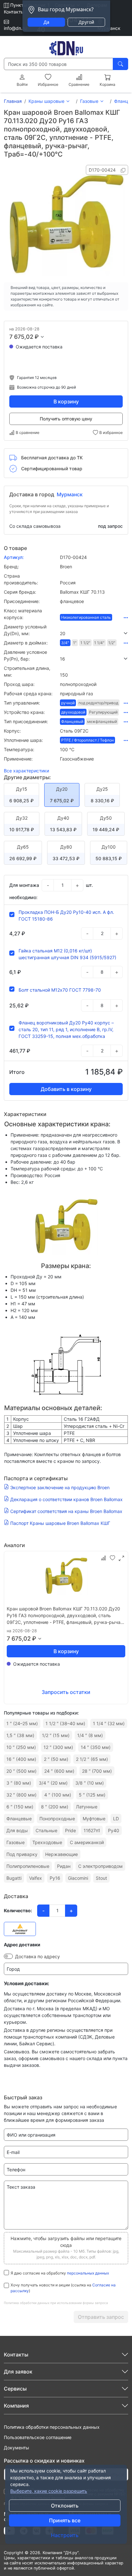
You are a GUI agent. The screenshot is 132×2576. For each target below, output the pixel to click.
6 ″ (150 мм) (20, 1807)
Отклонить (65, 2506)
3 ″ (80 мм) (19, 1783)
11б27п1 (92, 1830)
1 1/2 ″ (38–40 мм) (65, 1723)
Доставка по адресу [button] (37, 1956)
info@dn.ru (15, 28)
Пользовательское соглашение (38, 2437)
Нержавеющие (62, 1854)
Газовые (89, 101)
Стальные (46, 1830)
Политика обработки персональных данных (52, 2427)
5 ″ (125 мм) (92, 1795)
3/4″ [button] (65, 643)
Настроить (65, 2535)
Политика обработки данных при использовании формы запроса (56, 2303)
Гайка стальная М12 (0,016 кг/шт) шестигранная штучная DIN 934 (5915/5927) (67, 954)
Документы (16, 2448)
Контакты (14, 12)
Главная (13, 101)
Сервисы (15, 2389)
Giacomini (78, 1878)
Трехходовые (47, 1842)
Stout (101, 1878)
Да (46, 22)
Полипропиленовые (28, 1866)
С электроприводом (100, 1866)
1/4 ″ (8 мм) (90, 1735)
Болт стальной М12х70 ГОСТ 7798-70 (60, 990)
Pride (70, 1830)
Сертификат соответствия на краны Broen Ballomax (66, 1511)
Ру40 (114, 1830)
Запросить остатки (66, 1692)
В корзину (66, 401)
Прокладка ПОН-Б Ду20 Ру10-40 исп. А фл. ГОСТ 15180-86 (66, 915)
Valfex (36, 1878)
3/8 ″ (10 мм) (90, 1783)
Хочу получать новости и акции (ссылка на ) (63, 2288)
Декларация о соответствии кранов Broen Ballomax (66, 1499)
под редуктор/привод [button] (98, 703)
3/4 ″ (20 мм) (53, 1783)
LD (116, 1819)
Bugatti (14, 1878)
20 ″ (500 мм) (21, 1771)
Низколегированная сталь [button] (86, 617)
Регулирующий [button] (103, 712)
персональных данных (88, 2273)
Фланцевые (19, 1819)
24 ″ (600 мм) (59, 1771)
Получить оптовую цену (66, 419)
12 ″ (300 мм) (58, 1747)
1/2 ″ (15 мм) (56, 1735)
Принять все (65, 2520)
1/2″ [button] (112, 643)
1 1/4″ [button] (99, 643)
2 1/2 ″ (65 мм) (92, 1759)
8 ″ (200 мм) (55, 1807)
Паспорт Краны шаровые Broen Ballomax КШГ (60, 1523)
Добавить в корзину (66, 1089)
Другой (86, 22)
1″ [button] (75, 643)
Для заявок (18, 2372)
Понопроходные (57, 1819)
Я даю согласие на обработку (60, 2273)
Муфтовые (94, 1819)
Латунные (87, 1807)
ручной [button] (68, 703)
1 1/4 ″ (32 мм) (109, 1723)
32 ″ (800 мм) (21, 1795)
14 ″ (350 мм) (96, 1747)
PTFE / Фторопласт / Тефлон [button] (87, 740)
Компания (16, 2406)
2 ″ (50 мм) (56, 1759)
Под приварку (22, 1854)
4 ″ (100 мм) (58, 1795)
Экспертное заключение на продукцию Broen (60, 1487)
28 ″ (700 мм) (97, 1771)
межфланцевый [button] (102, 721)
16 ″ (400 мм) (21, 1759)
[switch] (8, 1956)
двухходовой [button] (73, 712)
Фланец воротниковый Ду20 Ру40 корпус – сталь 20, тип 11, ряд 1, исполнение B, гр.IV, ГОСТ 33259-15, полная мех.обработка (66, 1029)
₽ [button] (37, 337)
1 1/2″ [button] (85, 643)
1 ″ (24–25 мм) (22, 1723)
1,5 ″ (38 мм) (20, 1735)
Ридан (64, 1866)
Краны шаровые (46, 101)
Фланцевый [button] (72, 721)
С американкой (87, 1842)
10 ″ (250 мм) (21, 1747)
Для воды (17, 1830)
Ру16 (55, 1878)
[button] (94, 633)
